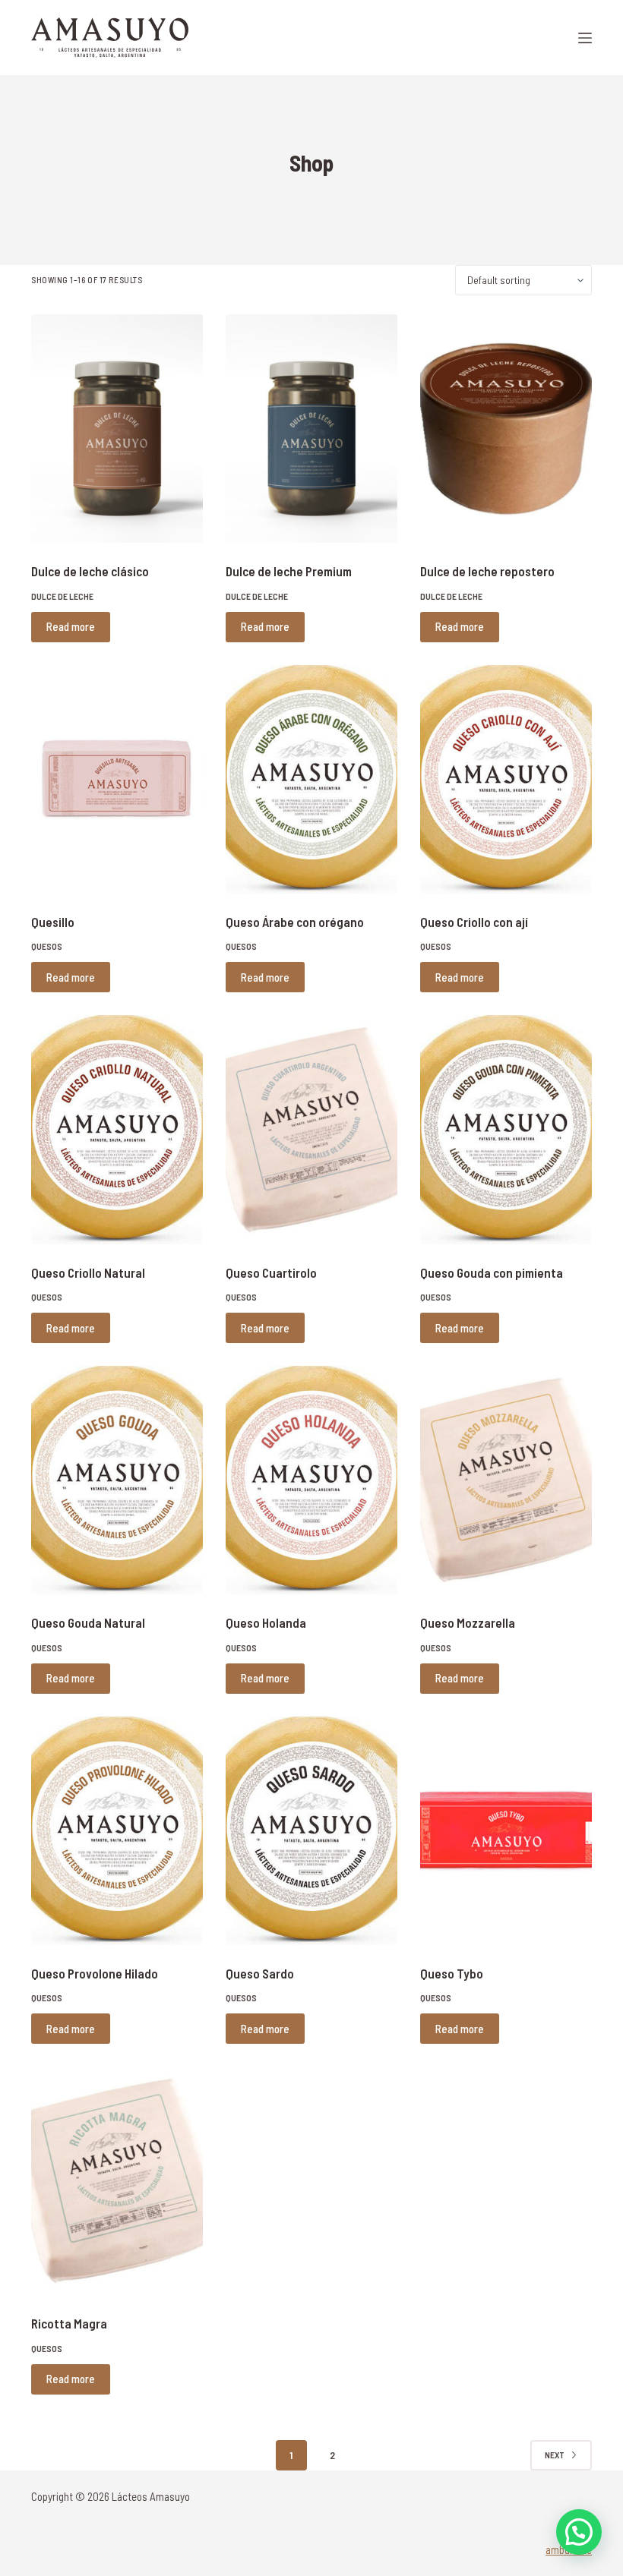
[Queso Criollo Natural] (117, 1129)
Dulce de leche (62, 596)
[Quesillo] (117, 779)
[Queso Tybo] (506, 1831)
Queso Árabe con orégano (295, 922)
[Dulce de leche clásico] (117, 429)
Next (555, 2455)
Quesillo (53, 922)
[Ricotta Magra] (117, 2181)
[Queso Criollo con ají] (506, 779)
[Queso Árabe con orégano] (311, 779)
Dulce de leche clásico (90, 571)
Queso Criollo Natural (88, 1272)
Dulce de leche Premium (289, 571)
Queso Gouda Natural (88, 1622)
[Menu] (585, 38)
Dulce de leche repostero (487, 571)
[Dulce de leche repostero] (506, 429)
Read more (71, 626)
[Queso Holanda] (311, 1480)
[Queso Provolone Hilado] (117, 1831)
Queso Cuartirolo (271, 1272)
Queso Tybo (452, 1973)
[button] (579, 2532)
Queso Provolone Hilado (95, 1973)
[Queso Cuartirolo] (311, 1129)
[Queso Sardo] (311, 1831)
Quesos (47, 946)
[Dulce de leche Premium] (311, 429)
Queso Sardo (260, 1973)
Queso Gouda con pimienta (492, 1272)
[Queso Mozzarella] (506, 1480)
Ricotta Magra (69, 2323)
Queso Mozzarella (468, 1622)
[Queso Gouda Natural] (117, 1480)
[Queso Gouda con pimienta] (506, 1129)
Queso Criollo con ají (474, 922)
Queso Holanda (266, 1622)
